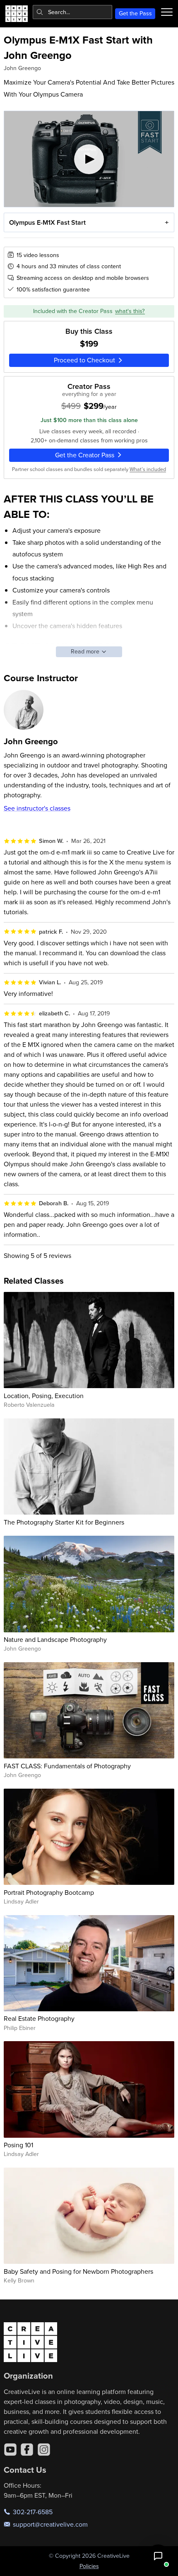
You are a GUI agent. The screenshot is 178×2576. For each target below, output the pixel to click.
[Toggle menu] (167, 12)
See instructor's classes (37, 808)
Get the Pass (135, 13)
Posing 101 (18, 2145)
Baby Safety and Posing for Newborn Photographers (78, 2271)
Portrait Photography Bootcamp (49, 1892)
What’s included (148, 469)
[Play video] (89, 159)
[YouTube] (10, 2450)
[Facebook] (27, 2450)
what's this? (130, 311)
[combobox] (72, 12)
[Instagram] (44, 2450)
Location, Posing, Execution (44, 1396)
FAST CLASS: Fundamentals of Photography (67, 1766)
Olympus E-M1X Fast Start (47, 222)
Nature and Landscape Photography (55, 1639)
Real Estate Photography (39, 2018)
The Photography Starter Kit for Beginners (64, 1522)
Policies (89, 2566)
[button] (158, 2556)
